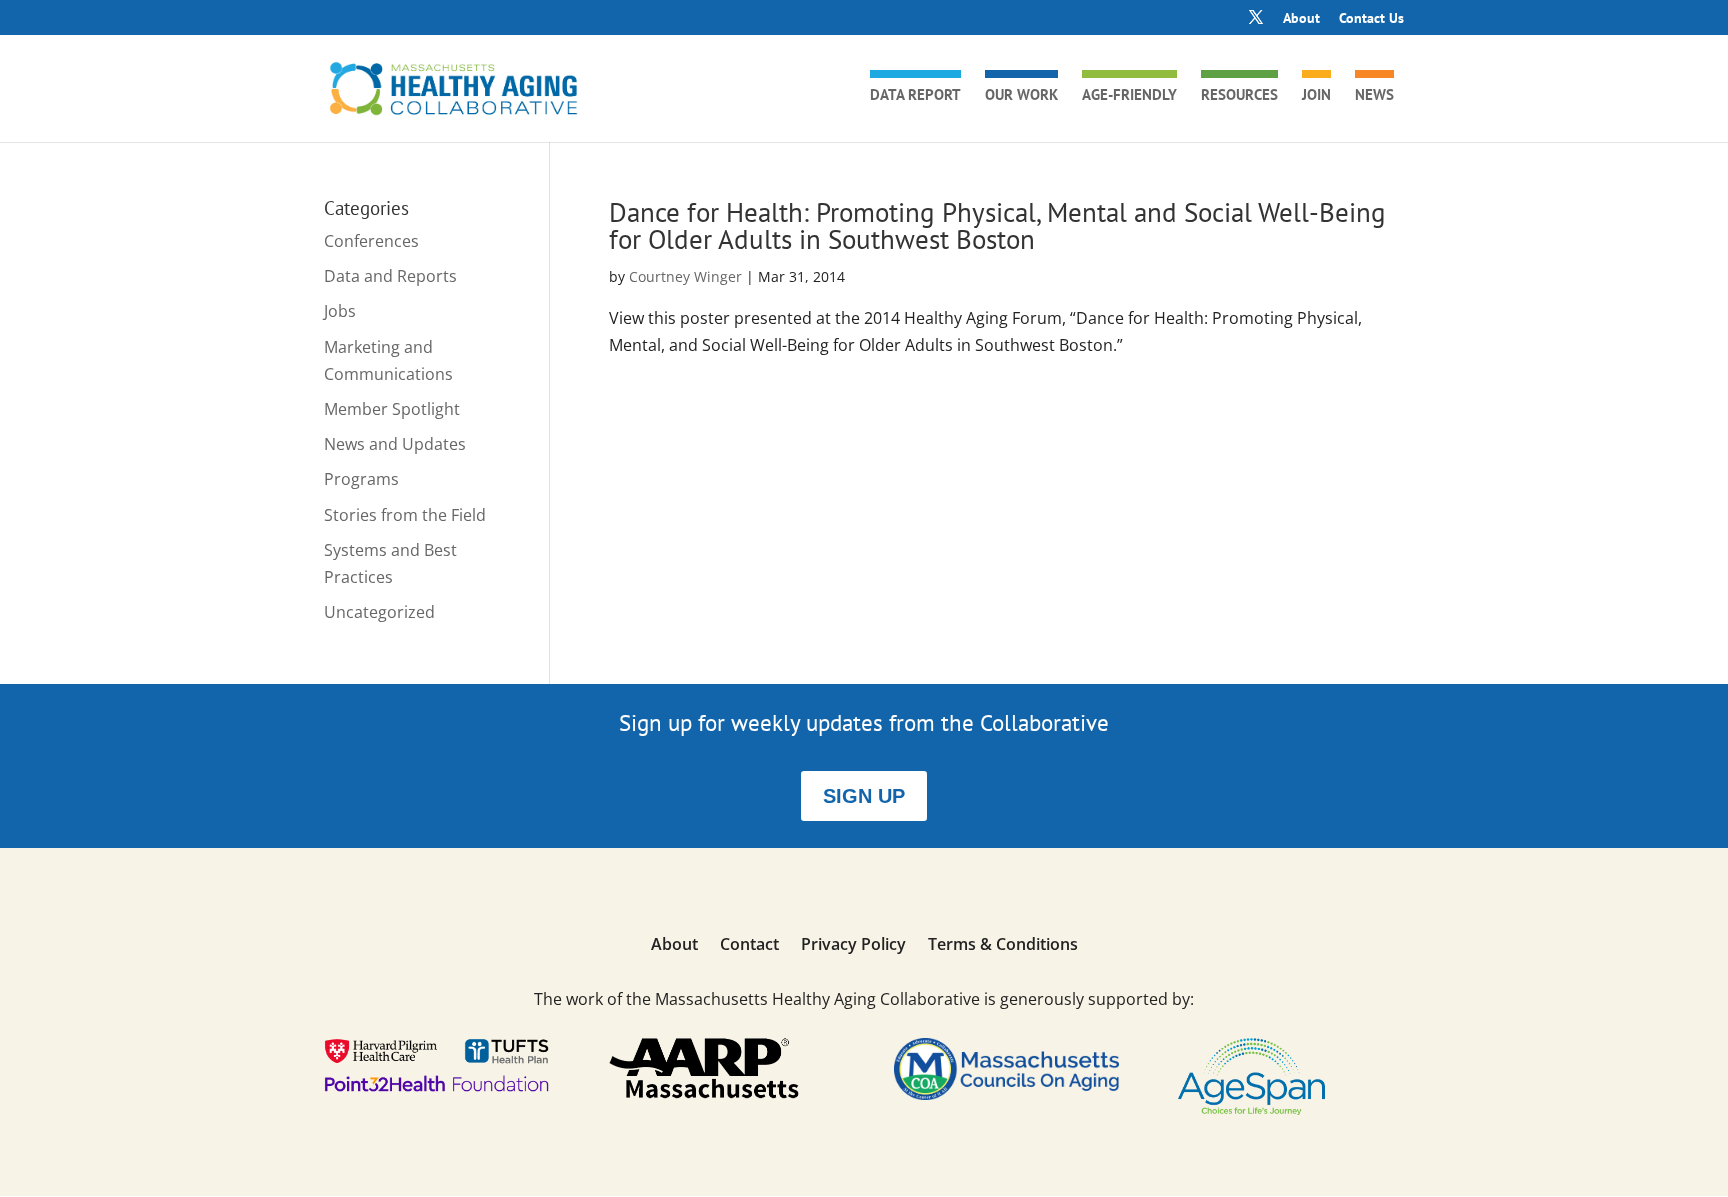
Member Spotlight (392, 409)
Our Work (1021, 96)
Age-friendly (1129, 96)
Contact (749, 946)
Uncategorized (379, 612)
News (1374, 96)
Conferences (371, 241)
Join (1316, 96)
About (1301, 19)
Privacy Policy (853, 946)
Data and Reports (390, 276)
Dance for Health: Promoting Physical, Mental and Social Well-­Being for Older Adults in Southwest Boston (997, 225)
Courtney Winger (685, 276)
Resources (1239, 96)
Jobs (340, 311)
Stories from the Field (405, 515)
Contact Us (1371, 19)
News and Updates (395, 444)
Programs (361, 479)
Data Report (915, 96)
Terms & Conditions (1003, 946)
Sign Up (864, 796)
